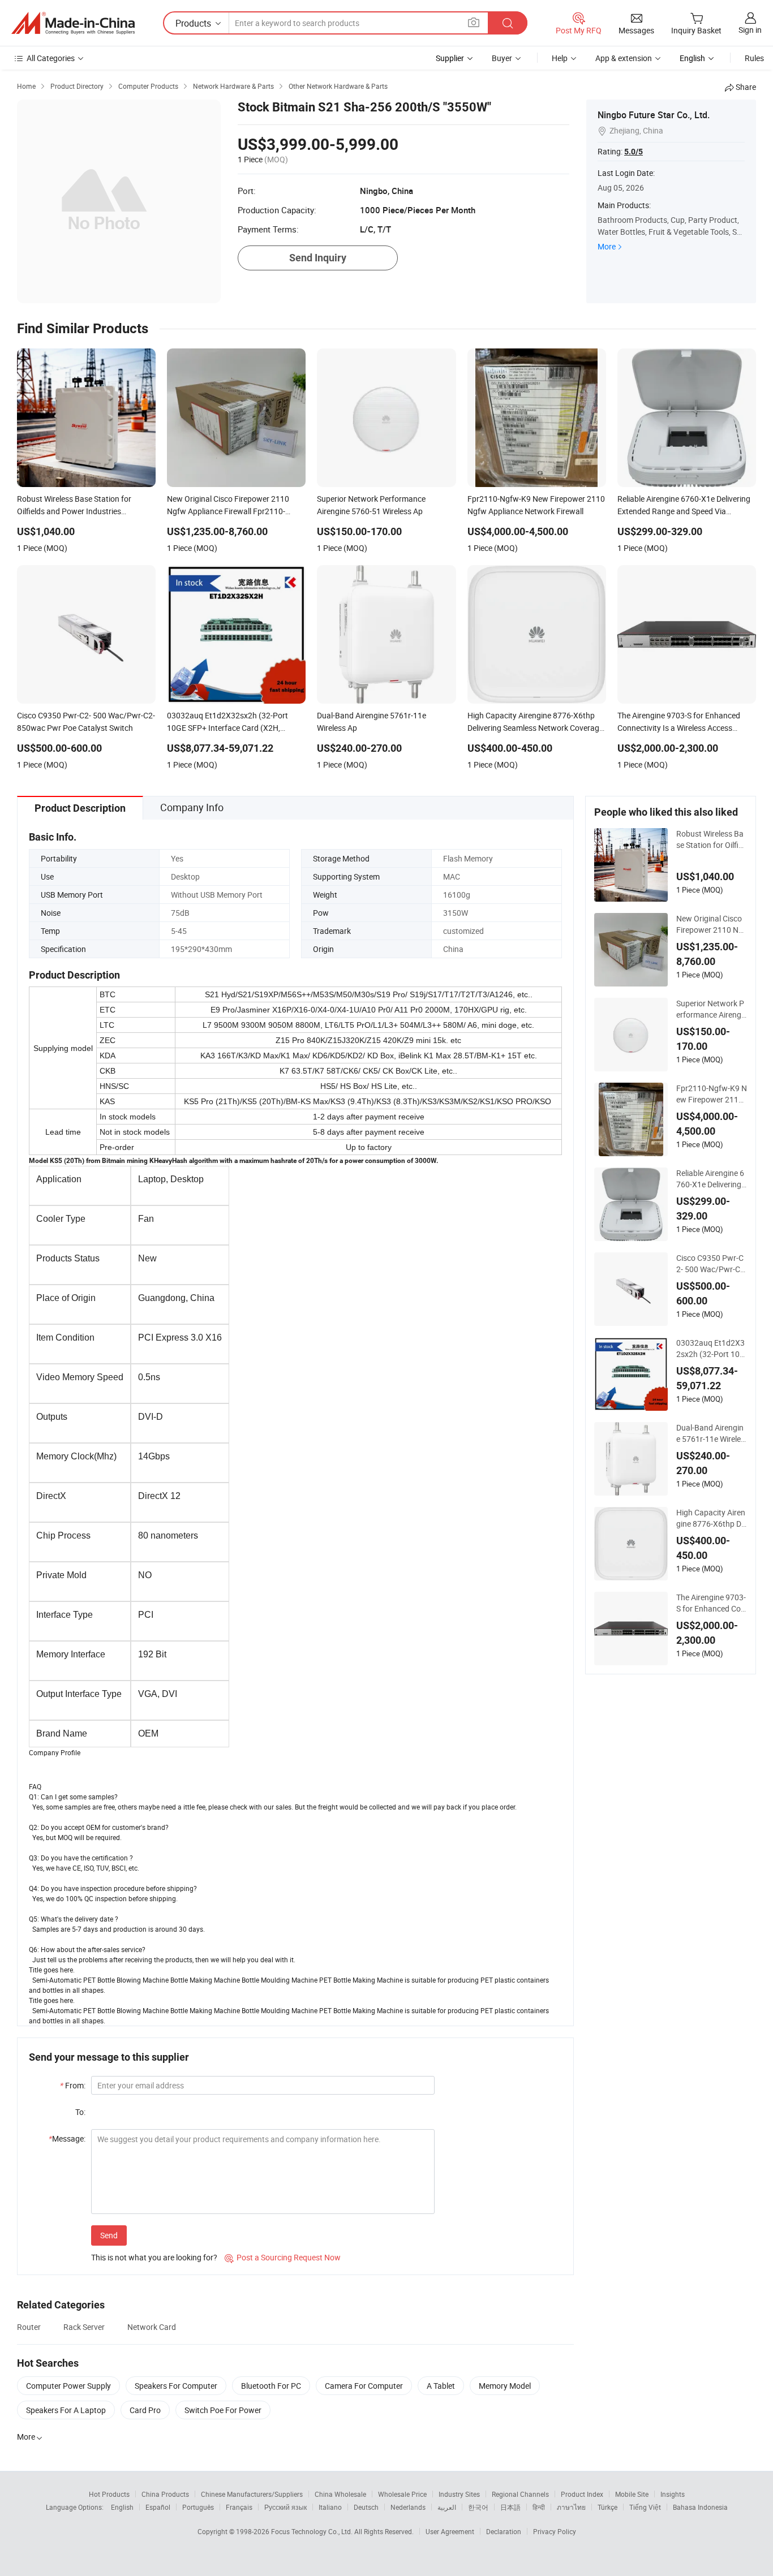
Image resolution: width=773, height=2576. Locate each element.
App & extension (624, 58)
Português (198, 2507)
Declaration (504, 2531)
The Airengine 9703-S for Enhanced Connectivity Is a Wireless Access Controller (711, 1603)
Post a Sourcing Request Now (283, 2257)
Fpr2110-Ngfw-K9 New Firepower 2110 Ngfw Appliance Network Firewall (712, 1094)
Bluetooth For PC (271, 2386)
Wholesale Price (402, 2494)
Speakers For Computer (176, 2386)
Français (239, 2507)
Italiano (330, 2507)
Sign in (750, 30)
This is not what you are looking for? (154, 2257)
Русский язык (285, 2507)
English (122, 2507)
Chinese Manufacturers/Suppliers (252, 2494)
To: (80, 2112)
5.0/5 (634, 152)
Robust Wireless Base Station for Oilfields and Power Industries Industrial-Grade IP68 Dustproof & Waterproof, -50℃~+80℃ (711, 839)
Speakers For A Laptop (66, 2410)
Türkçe (607, 2507)
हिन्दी (539, 2507)
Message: (67, 2138)
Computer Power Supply (68, 2386)
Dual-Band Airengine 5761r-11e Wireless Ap (710, 1433)
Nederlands (408, 2507)
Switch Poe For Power (223, 2410)
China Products (165, 2494)
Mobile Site (632, 2494)
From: (73, 2085)
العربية (447, 2507)
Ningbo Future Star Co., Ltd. (654, 115)
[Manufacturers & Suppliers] (73, 23)
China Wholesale (340, 2494)
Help (560, 58)
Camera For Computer (364, 2386)
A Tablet (441, 2386)
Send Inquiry (318, 258)
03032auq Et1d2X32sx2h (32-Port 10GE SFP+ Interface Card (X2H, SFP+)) (711, 1349)
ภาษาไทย (571, 2507)
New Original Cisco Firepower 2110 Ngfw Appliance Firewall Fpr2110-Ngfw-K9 (711, 924)
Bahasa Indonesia (700, 2507)
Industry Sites (459, 2494)
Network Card (152, 2327)
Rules (754, 58)
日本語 (510, 2507)
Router (29, 2327)
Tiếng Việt (645, 2507)
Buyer (502, 58)
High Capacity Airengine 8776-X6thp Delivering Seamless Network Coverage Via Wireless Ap (712, 1518)
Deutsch (366, 2507)
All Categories (51, 58)
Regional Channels (520, 2494)
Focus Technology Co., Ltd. (313, 2531)
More (607, 246)
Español (158, 2507)
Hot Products (109, 2494)
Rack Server (84, 2327)
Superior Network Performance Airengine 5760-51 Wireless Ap (711, 1009)
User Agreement (450, 2531)
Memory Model (505, 2386)
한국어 (478, 2507)
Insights (673, 2494)
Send (109, 2235)
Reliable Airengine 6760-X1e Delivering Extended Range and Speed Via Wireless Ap (710, 1179)
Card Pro (145, 2410)
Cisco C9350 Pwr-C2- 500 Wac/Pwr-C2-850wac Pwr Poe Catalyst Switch (712, 1264)
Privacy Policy (555, 2531)
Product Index (582, 2494)
